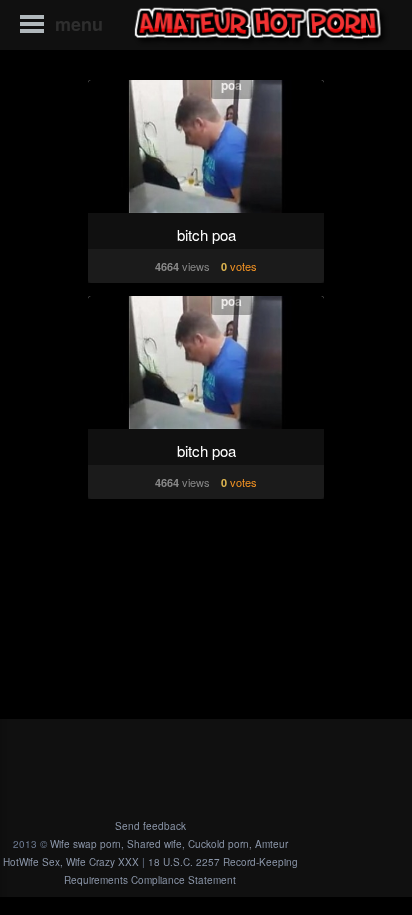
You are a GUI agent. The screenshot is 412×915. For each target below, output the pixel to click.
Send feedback (150, 826)
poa (231, 85)
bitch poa (206, 234)
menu (79, 24)
